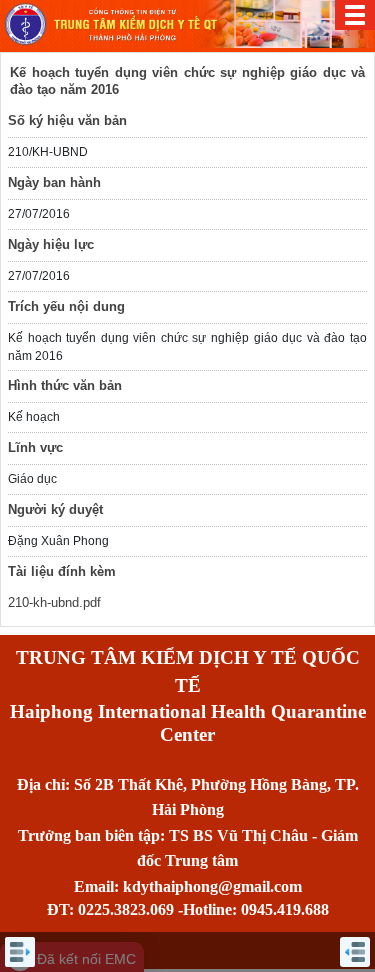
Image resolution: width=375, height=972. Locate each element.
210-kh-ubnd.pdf (54, 602)
